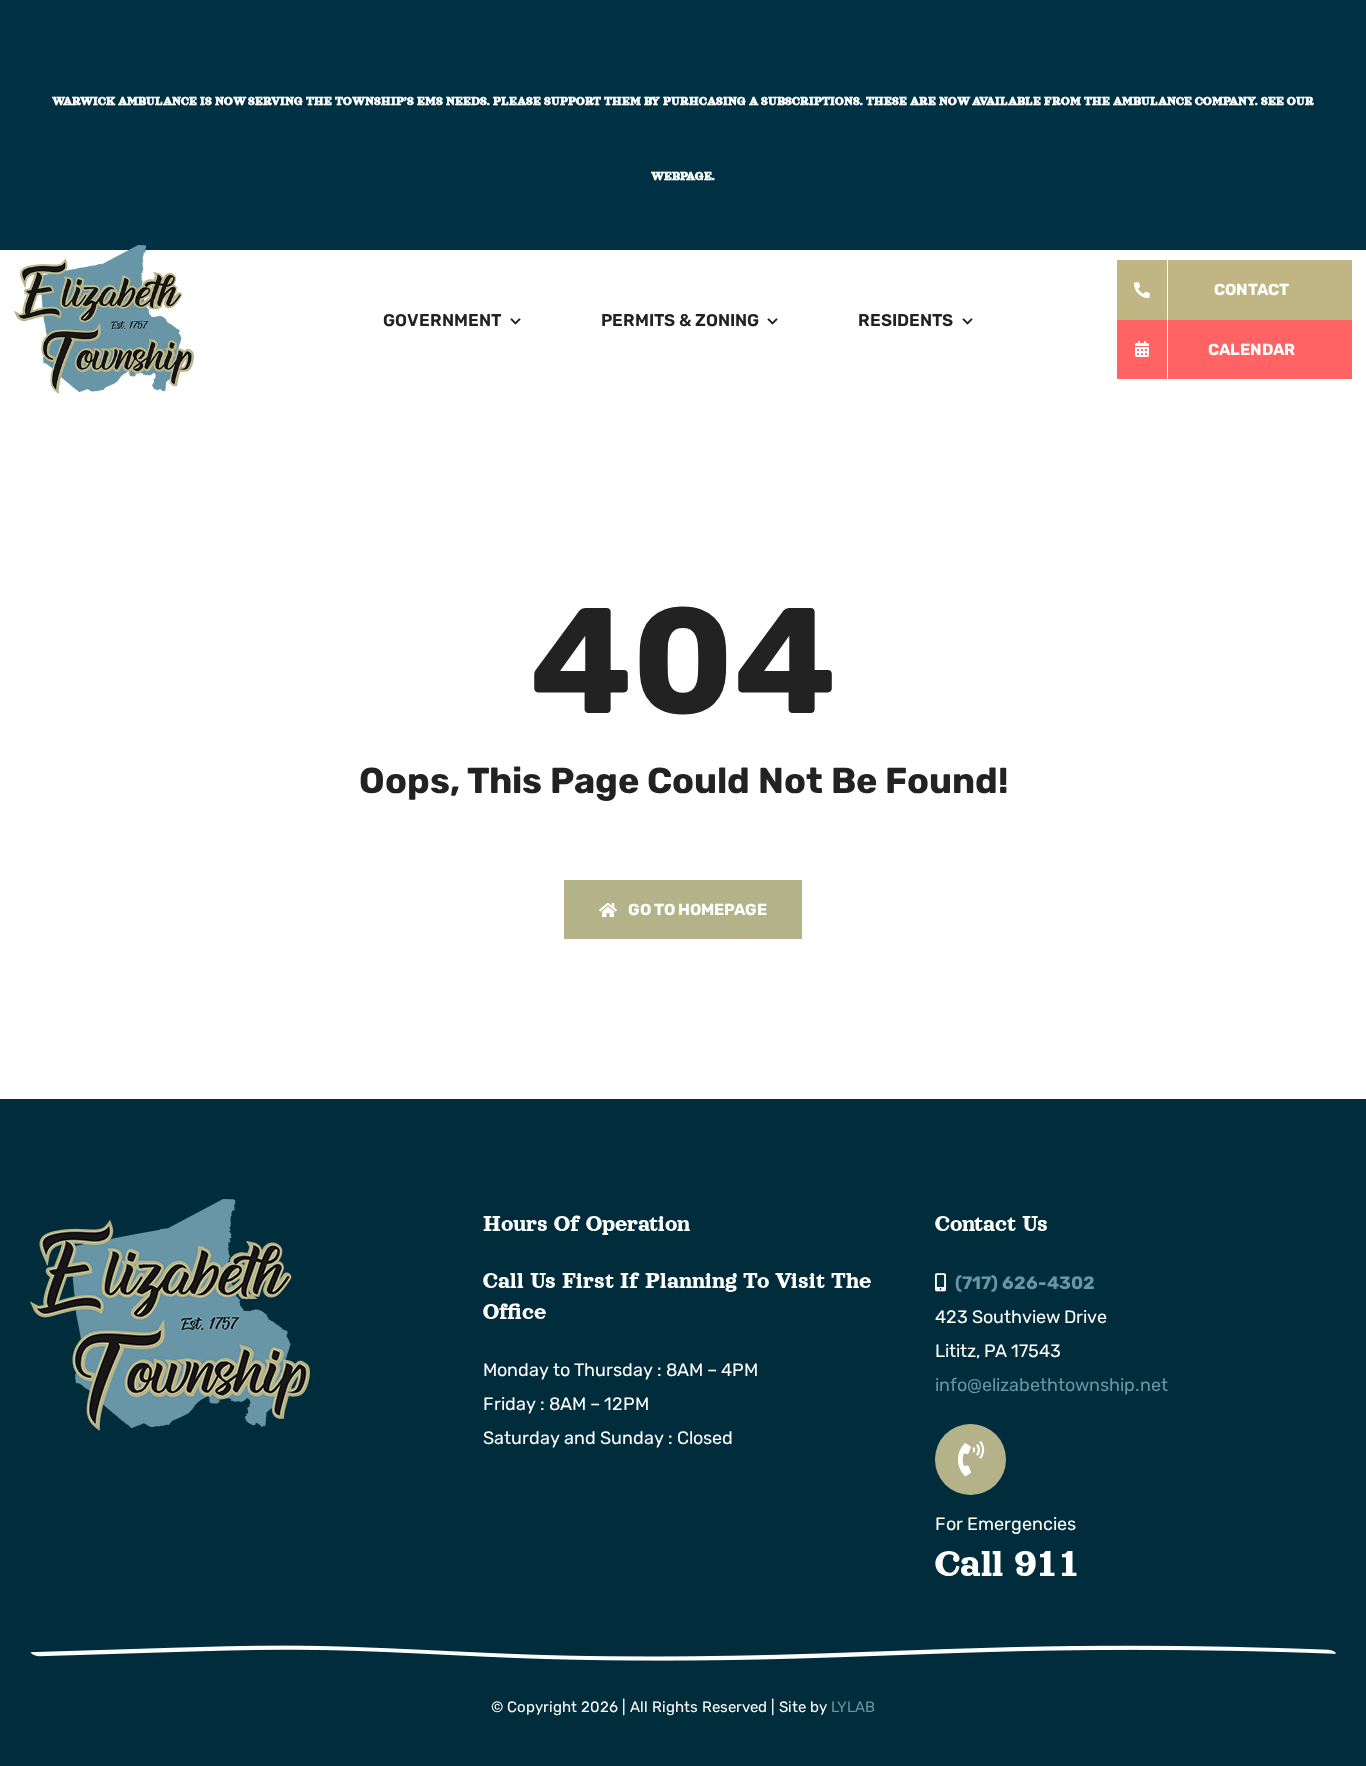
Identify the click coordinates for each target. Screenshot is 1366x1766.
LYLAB (853, 1707)
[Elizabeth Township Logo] (170, 1208)
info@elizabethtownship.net (1051, 1385)
